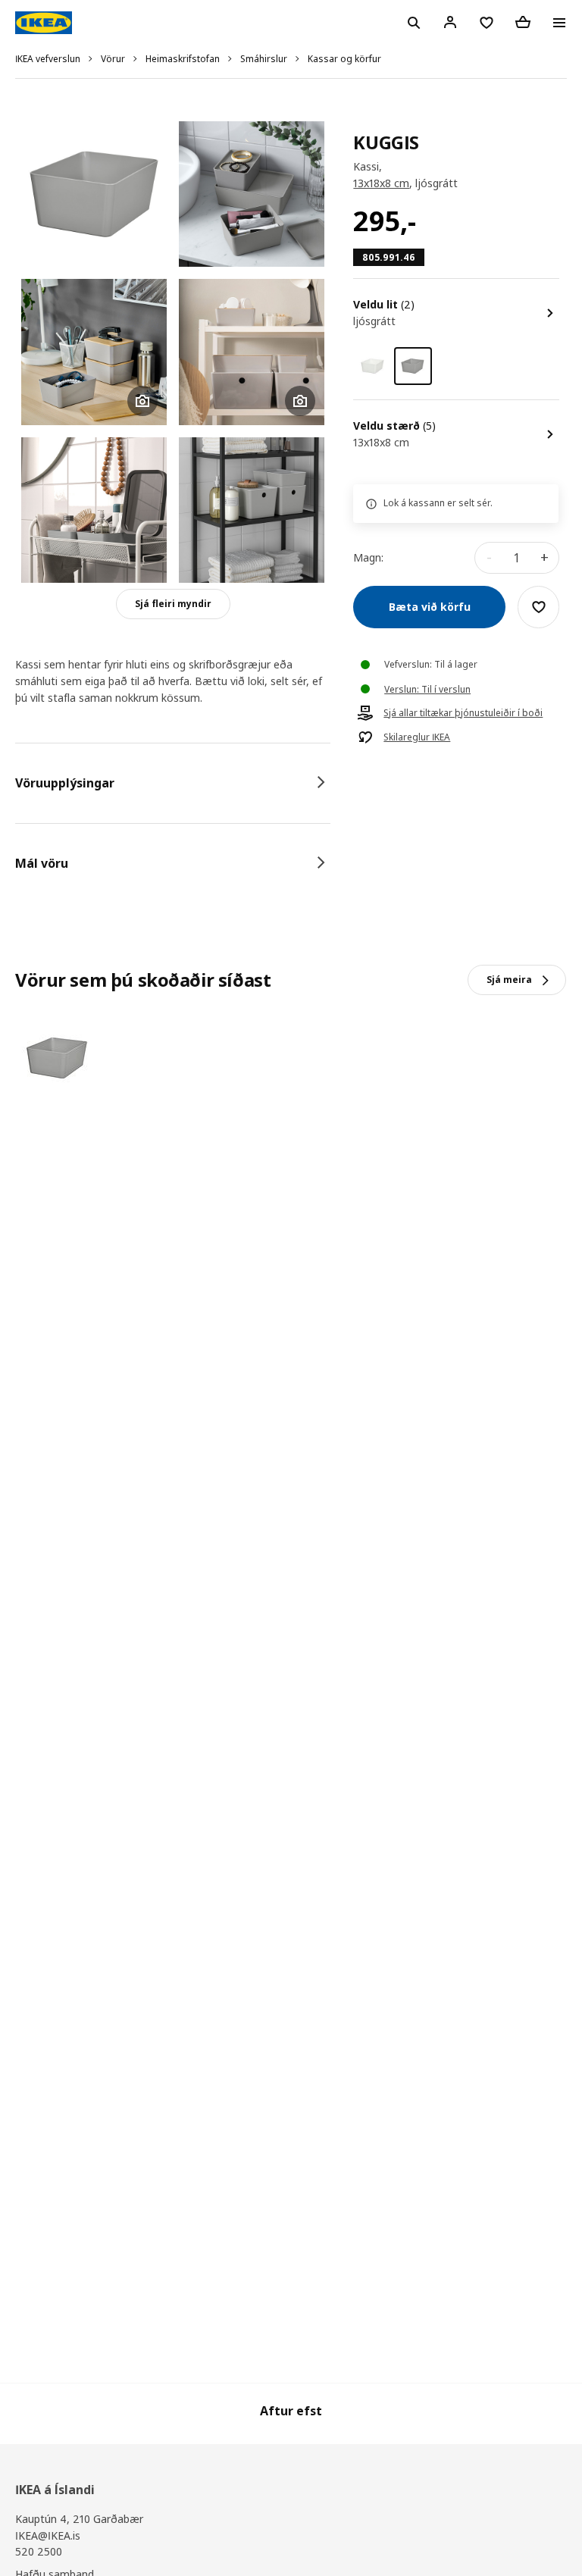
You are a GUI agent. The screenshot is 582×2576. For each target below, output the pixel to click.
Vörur (113, 59)
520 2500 (39, 2551)
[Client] (450, 22)
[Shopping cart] (523, 22)
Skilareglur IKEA (417, 737)
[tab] (173, 783)
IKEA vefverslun (48, 59)
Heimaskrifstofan (183, 59)
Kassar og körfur (344, 59)
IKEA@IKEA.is (48, 2535)
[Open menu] (559, 23)
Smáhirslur (264, 59)
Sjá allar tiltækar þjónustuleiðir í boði (463, 713)
